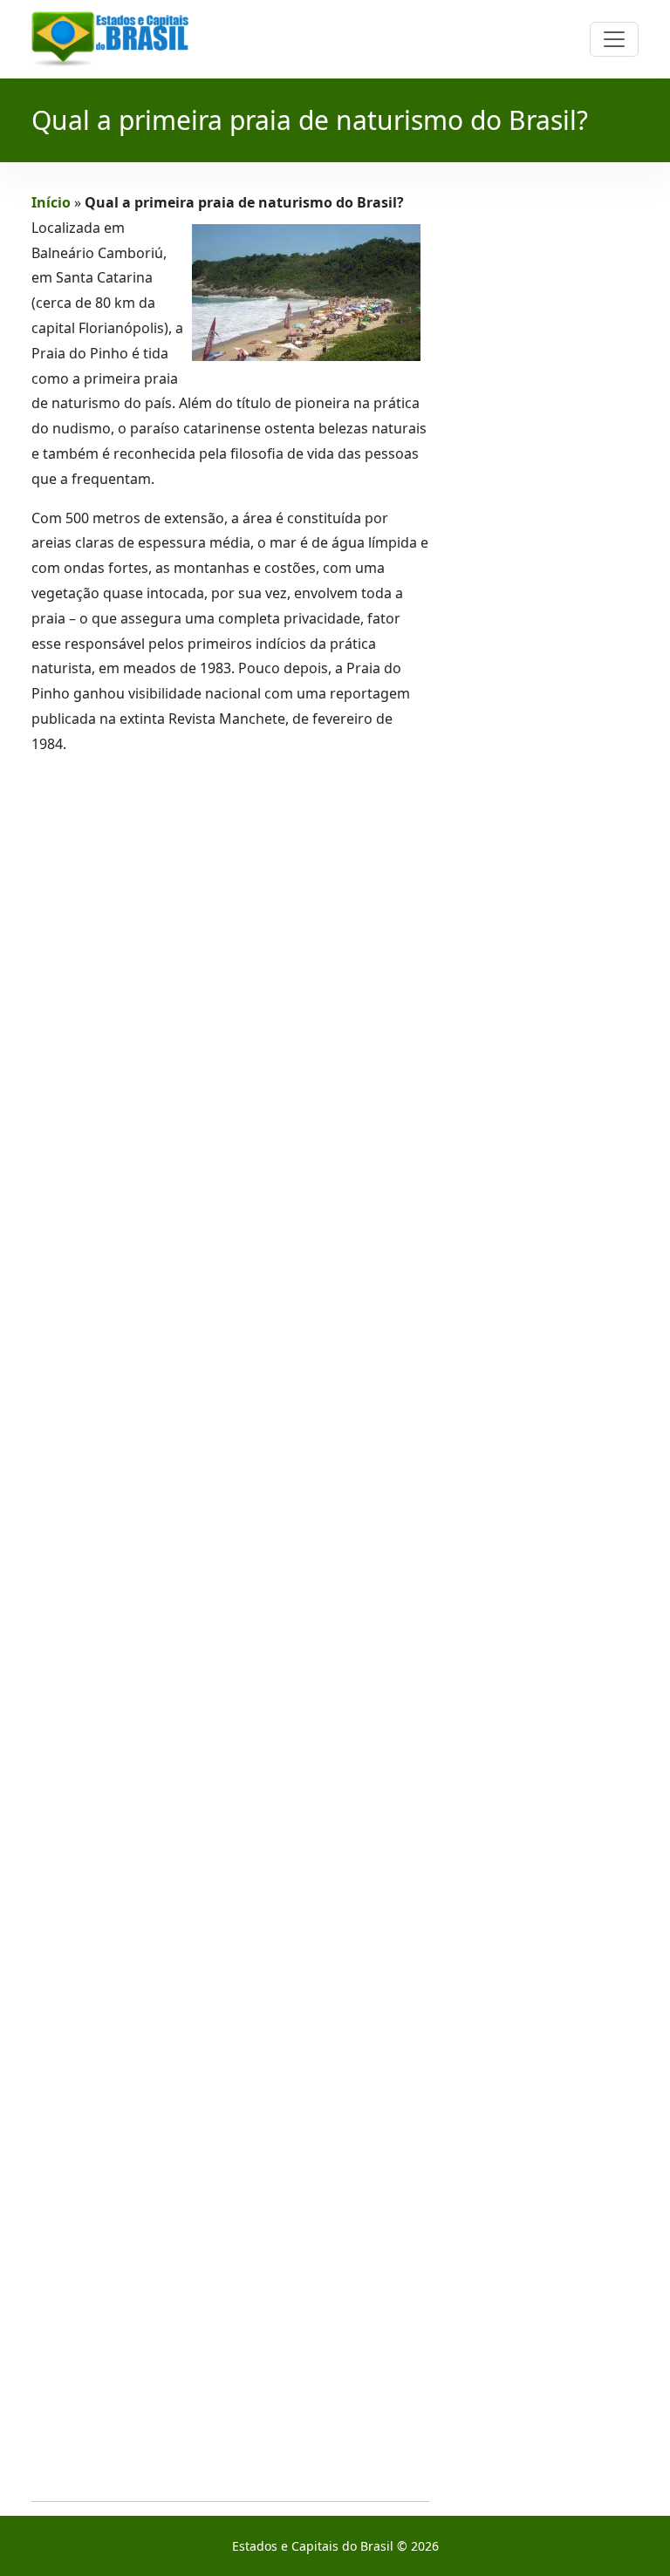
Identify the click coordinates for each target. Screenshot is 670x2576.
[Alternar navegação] (614, 39)
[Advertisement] (230, 1629)
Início (51, 202)
